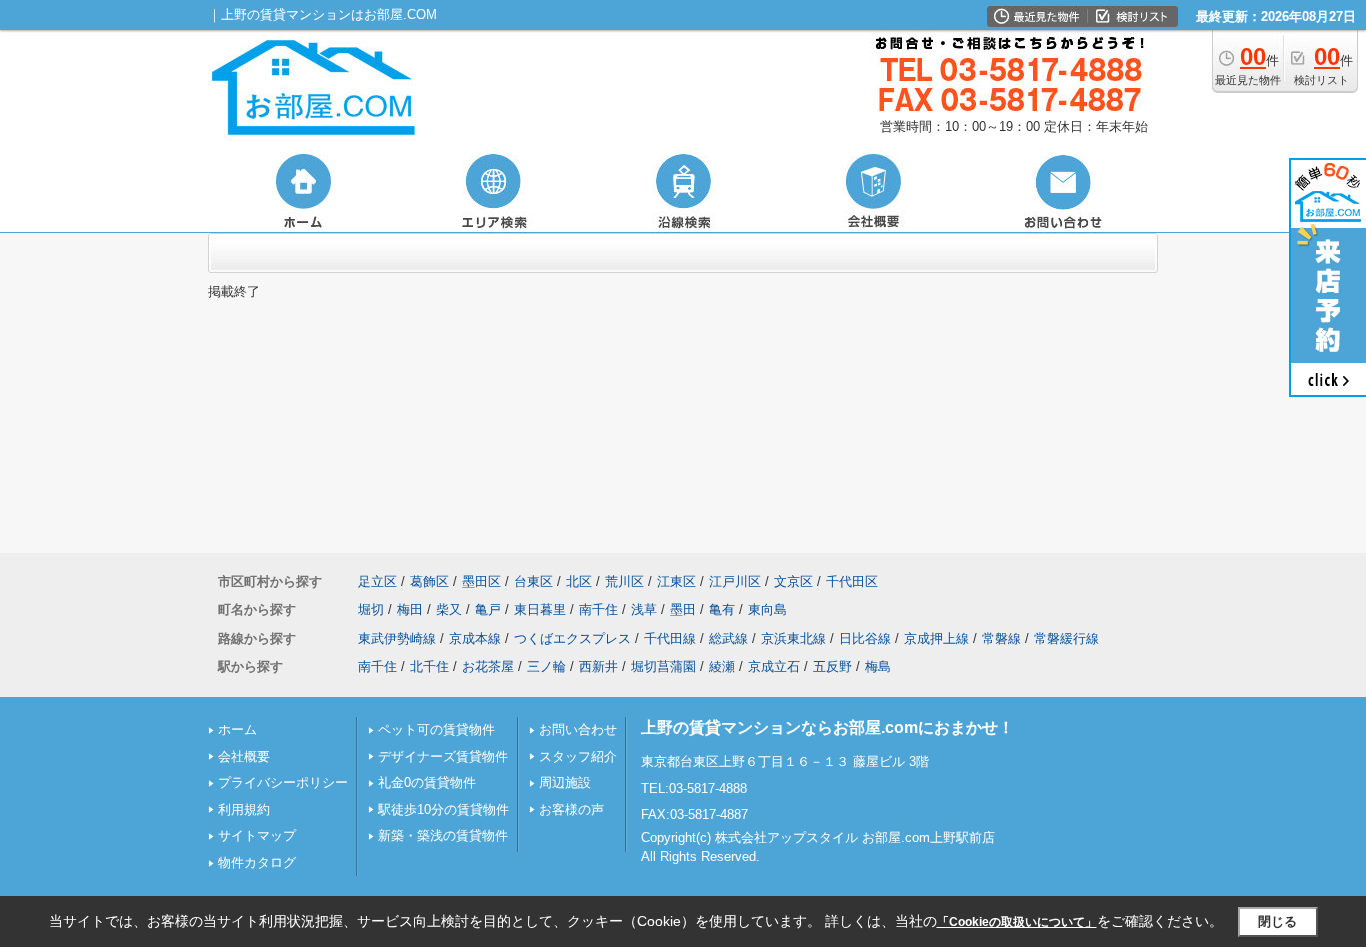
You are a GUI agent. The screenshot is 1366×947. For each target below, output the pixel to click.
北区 (579, 581)
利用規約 (244, 809)
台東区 (533, 581)
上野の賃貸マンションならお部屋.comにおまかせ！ (827, 727)
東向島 (767, 609)
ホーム (237, 729)
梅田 (410, 609)
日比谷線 (865, 638)
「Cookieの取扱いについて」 (1017, 922)
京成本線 (475, 638)
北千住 (429, 666)
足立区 (377, 581)
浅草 (644, 609)
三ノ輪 (546, 666)
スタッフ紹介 (578, 756)
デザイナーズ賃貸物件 (443, 756)
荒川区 (624, 581)
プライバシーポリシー (283, 782)
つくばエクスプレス (572, 638)
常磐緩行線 (1066, 638)
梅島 (878, 666)
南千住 (598, 609)
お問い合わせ (578, 729)
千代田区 (852, 581)
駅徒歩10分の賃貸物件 (443, 809)
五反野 (832, 666)
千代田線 (670, 638)
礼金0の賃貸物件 (427, 782)
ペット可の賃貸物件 (436, 729)
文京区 (793, 581)
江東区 (676, 581)
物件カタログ (257, 862)
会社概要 (244, 756)
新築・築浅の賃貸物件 (443, 835)
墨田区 (481, 581)
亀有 (722, 609)
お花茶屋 (488, 666)
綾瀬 (722, 666)
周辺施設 (565, 782)
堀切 (371, 609)
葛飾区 (429, 581)
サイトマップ (257, 835)
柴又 (449, 609)
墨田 (683, 609)
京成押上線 (936, 638)
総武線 (728, 638)
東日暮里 (540, 609)
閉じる (1277, 921)
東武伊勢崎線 (397, 638)
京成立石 (774, 666)
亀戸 (488, 609)
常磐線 (1001, 638)
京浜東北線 (793, 638)
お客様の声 (571, 809)
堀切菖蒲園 (663, 666)
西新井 (598, 666)
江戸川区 (735, 581)
